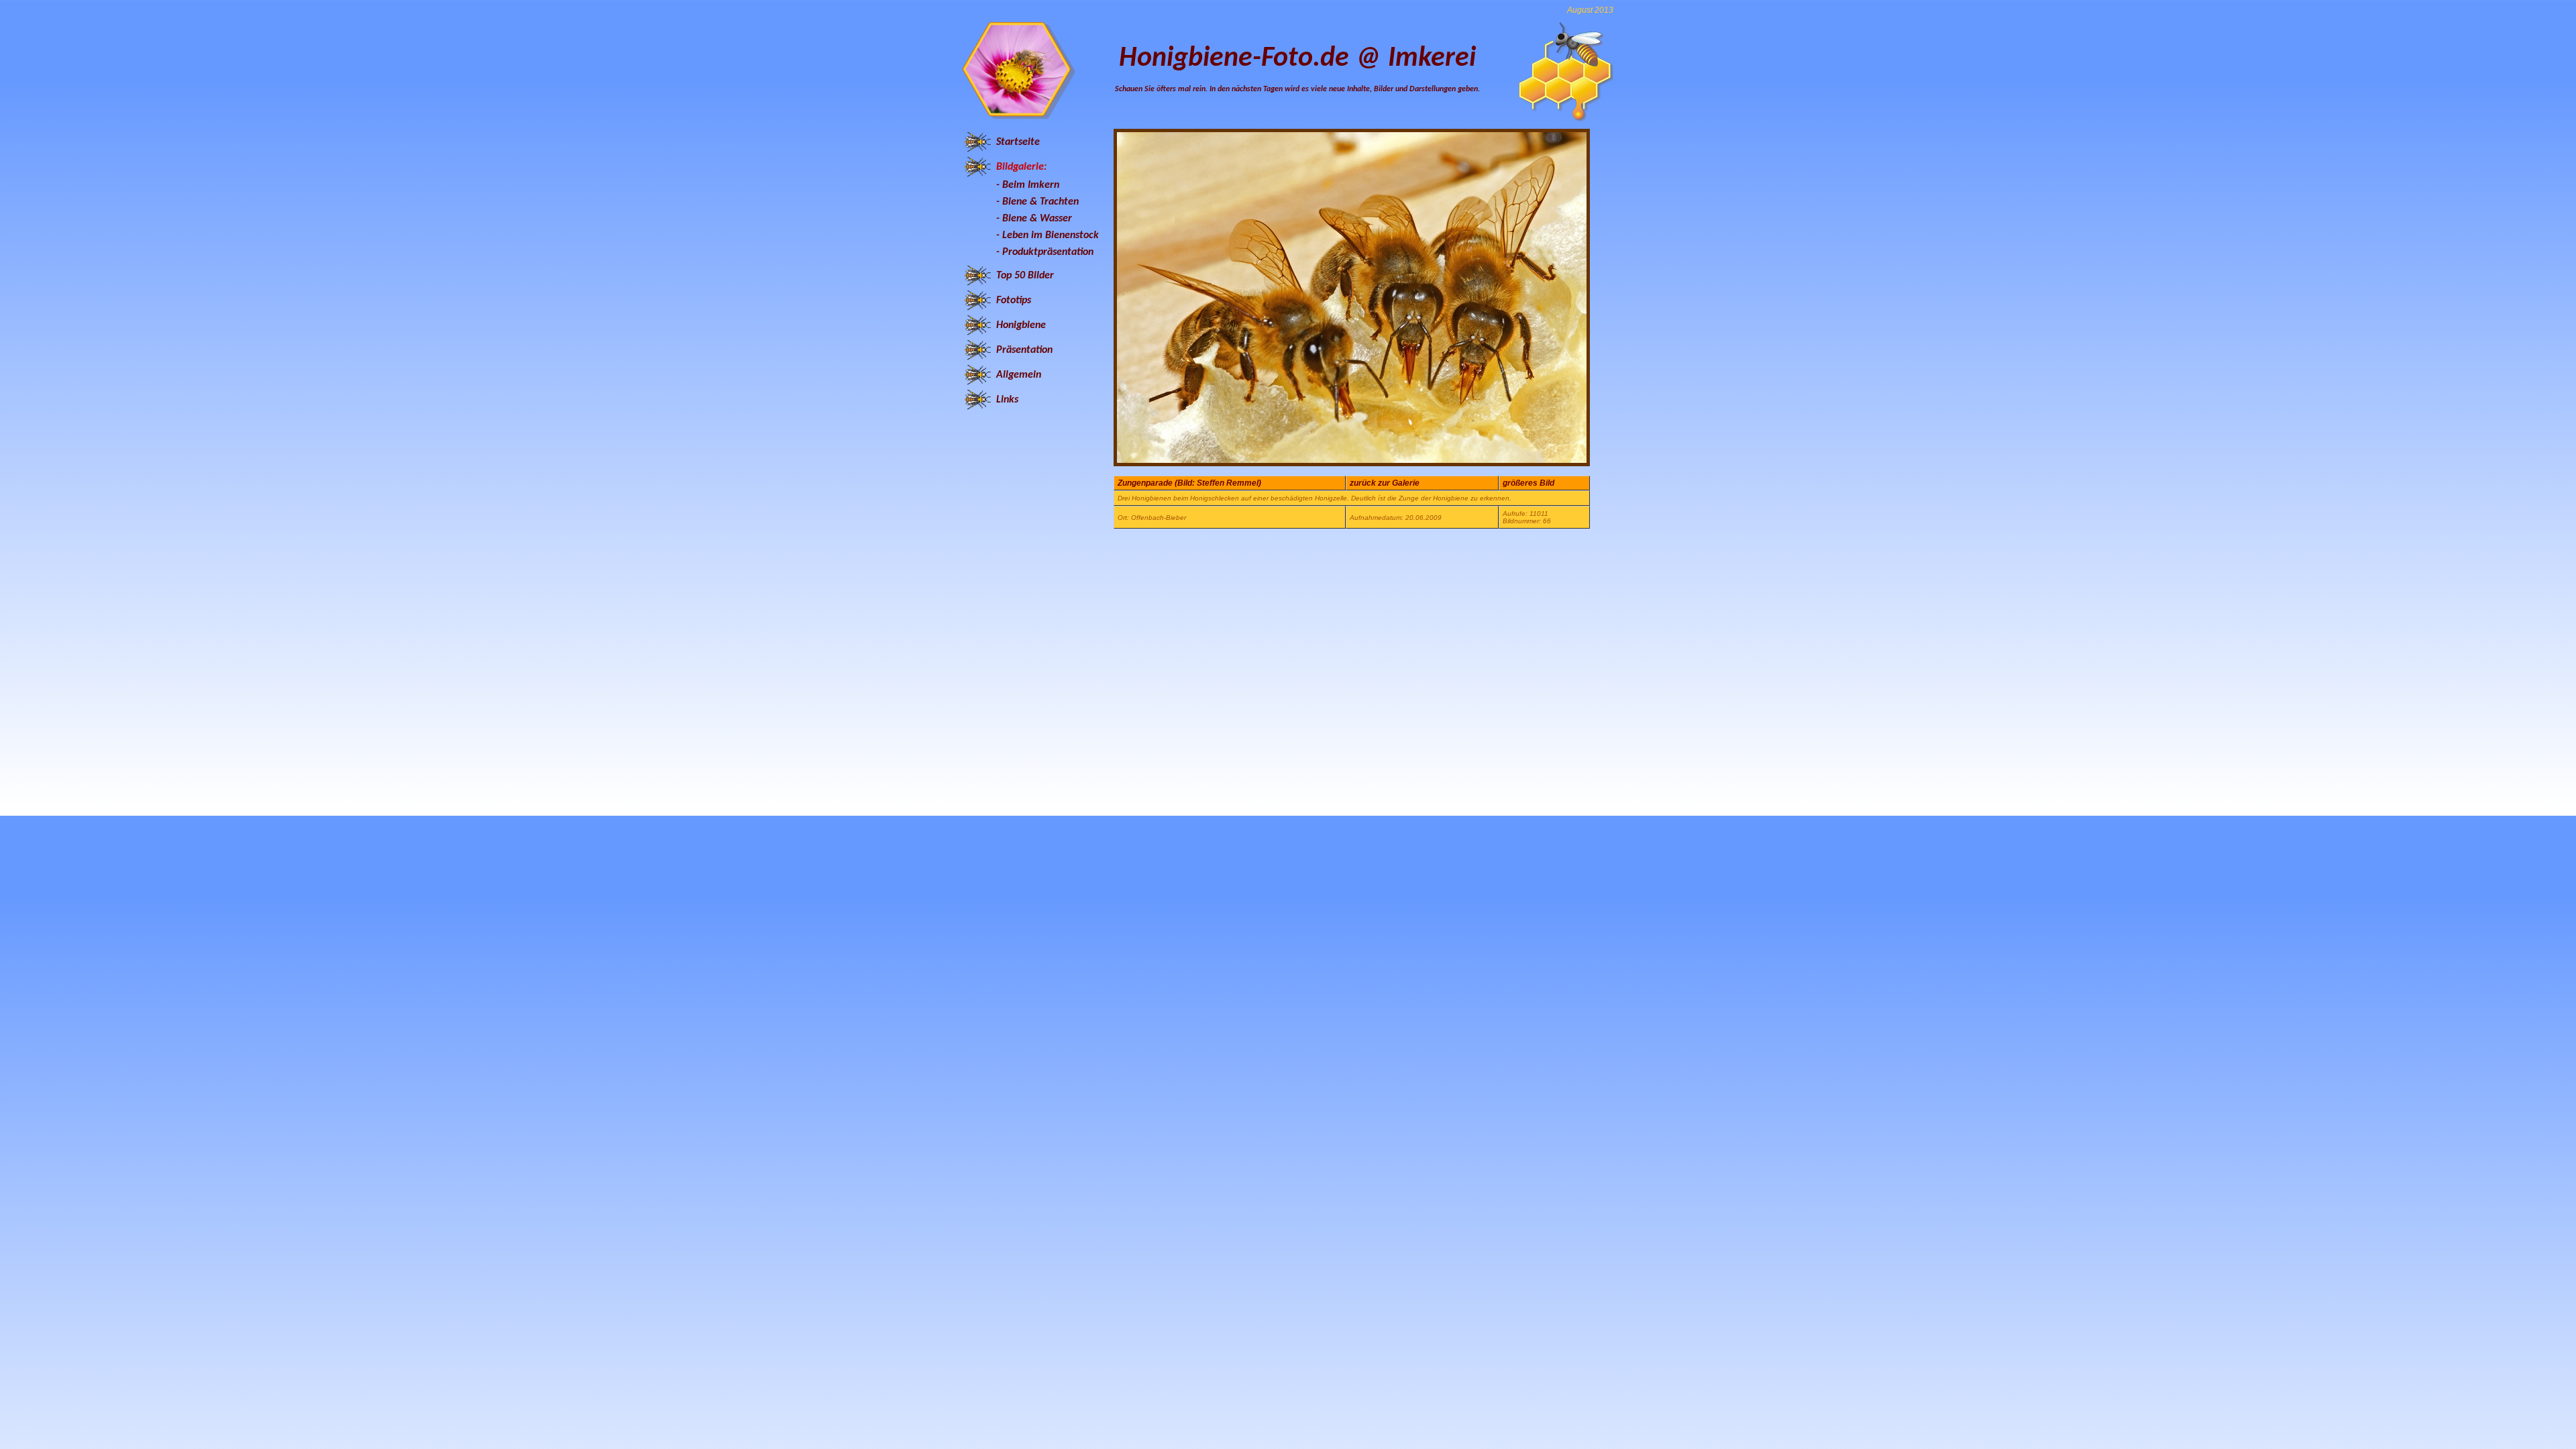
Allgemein (1019, 375)
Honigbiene (1021, 325)
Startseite (1018, 142)
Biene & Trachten (1040, 202)
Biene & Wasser (1037, 219)
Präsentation (1024, 350)
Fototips (1014, 301)
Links (1007, 400)
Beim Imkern (1031, 185)
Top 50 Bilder (1025, 276)
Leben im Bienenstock (1051, 235)
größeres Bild (1528, 483)
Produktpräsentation (1048, 252)
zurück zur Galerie (1385, 483)
